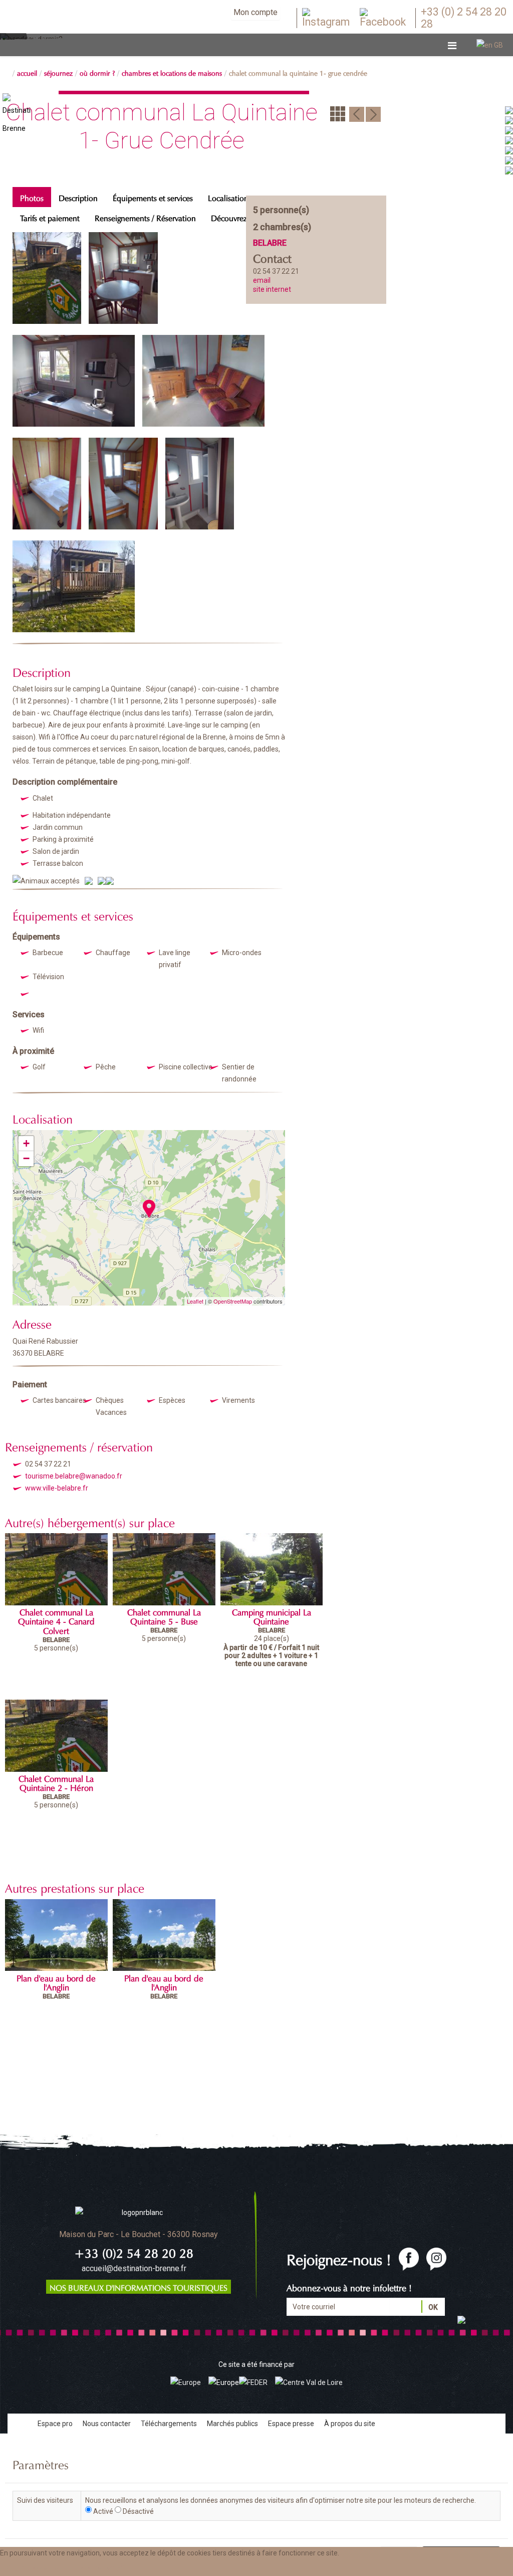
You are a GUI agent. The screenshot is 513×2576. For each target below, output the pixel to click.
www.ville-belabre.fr (57, 1488)
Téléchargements (169, 2424)
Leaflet (195, 1301)
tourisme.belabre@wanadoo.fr (74, 1476)
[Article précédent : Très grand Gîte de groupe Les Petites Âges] (357, 113)
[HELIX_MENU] (452, 46)
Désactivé (138, 2511)
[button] (101, 2567)
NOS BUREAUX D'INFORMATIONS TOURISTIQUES (139, 2287)
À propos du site (350, 2424)
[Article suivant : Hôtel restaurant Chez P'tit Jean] (373, 113)
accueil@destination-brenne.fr (134, 2268)
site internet (272, 289)
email (262, 280)
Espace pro (55, 2424)
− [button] (26, 1158)
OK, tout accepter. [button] (34, 2567)
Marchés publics (232, 2424)
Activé (103, 2511)
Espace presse (291, 2424)
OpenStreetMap (233, 1301)
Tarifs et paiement (50, 217)
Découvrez (229, 217)
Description (78, 197)
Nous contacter (107, 2424)
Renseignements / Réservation (145, 217)
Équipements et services (153, 197)
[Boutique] (509, 160)
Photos (32, 197)
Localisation (228, 197)
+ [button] (26, 1143)
